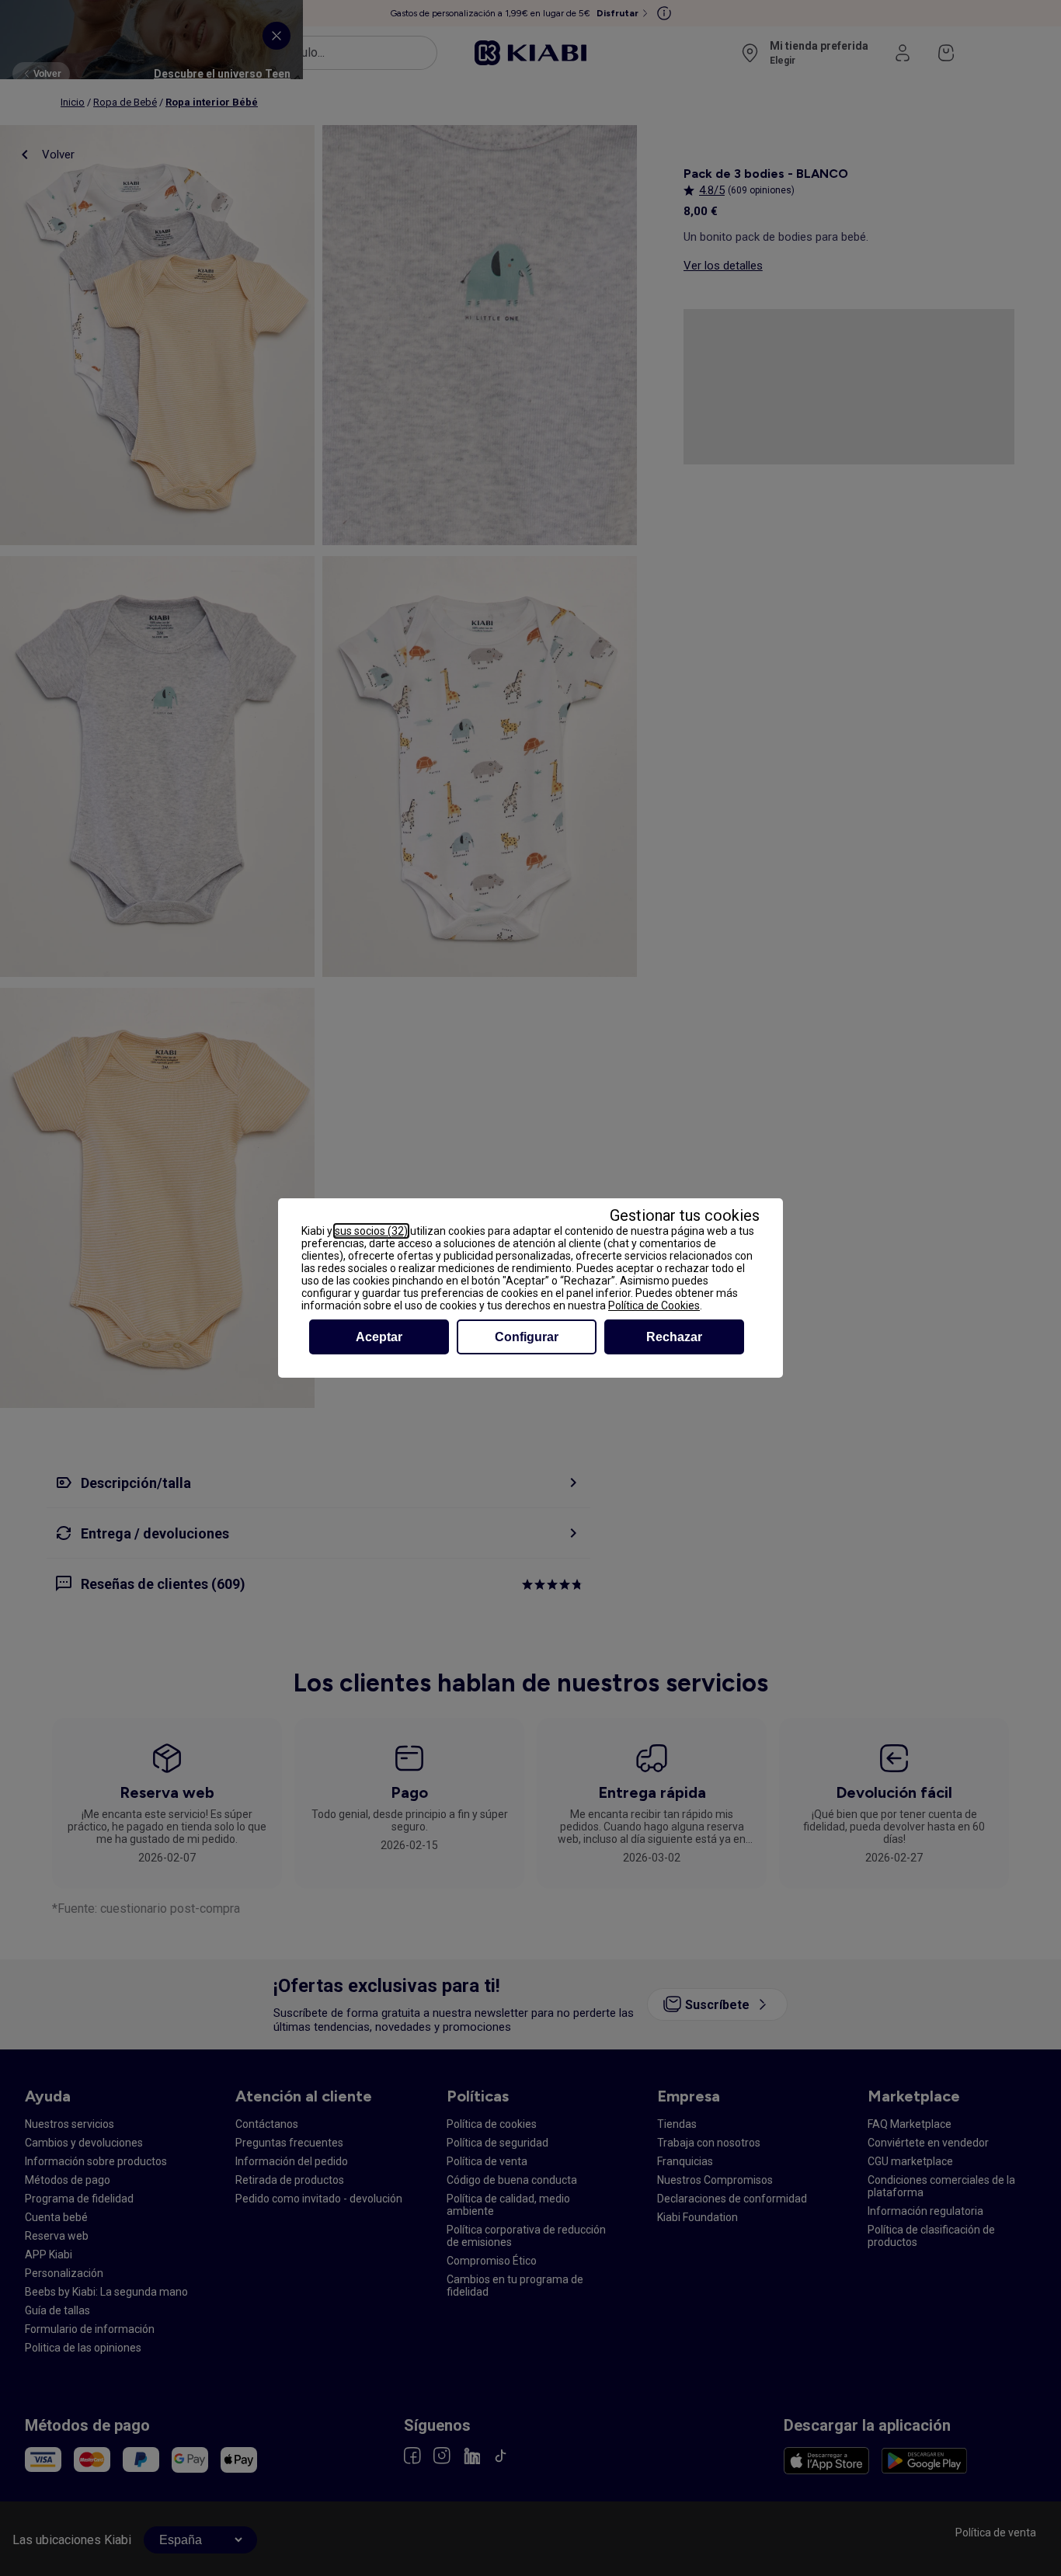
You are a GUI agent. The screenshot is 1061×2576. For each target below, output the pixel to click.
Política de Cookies (654, 1305)
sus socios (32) (371, 1231)
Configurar (527, 1337)
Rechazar (674, 1337)
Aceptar (379, 1337)
